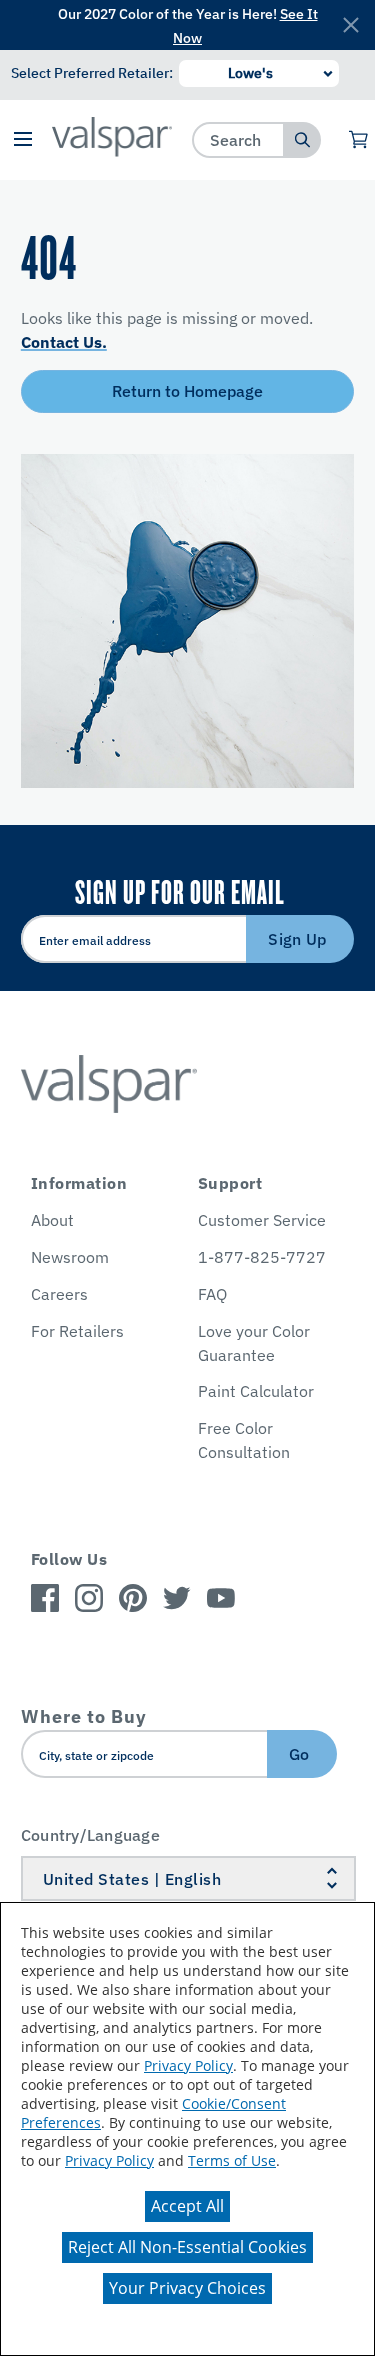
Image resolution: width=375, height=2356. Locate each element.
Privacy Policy (188, 2065)
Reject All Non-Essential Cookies (187, 2247)
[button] (23, 140)
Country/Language (90, 1835)
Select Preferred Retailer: (92, 73)
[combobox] (238, 139)
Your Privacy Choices (187, 2288)
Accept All (187, 2206)
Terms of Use (232, 2160)
